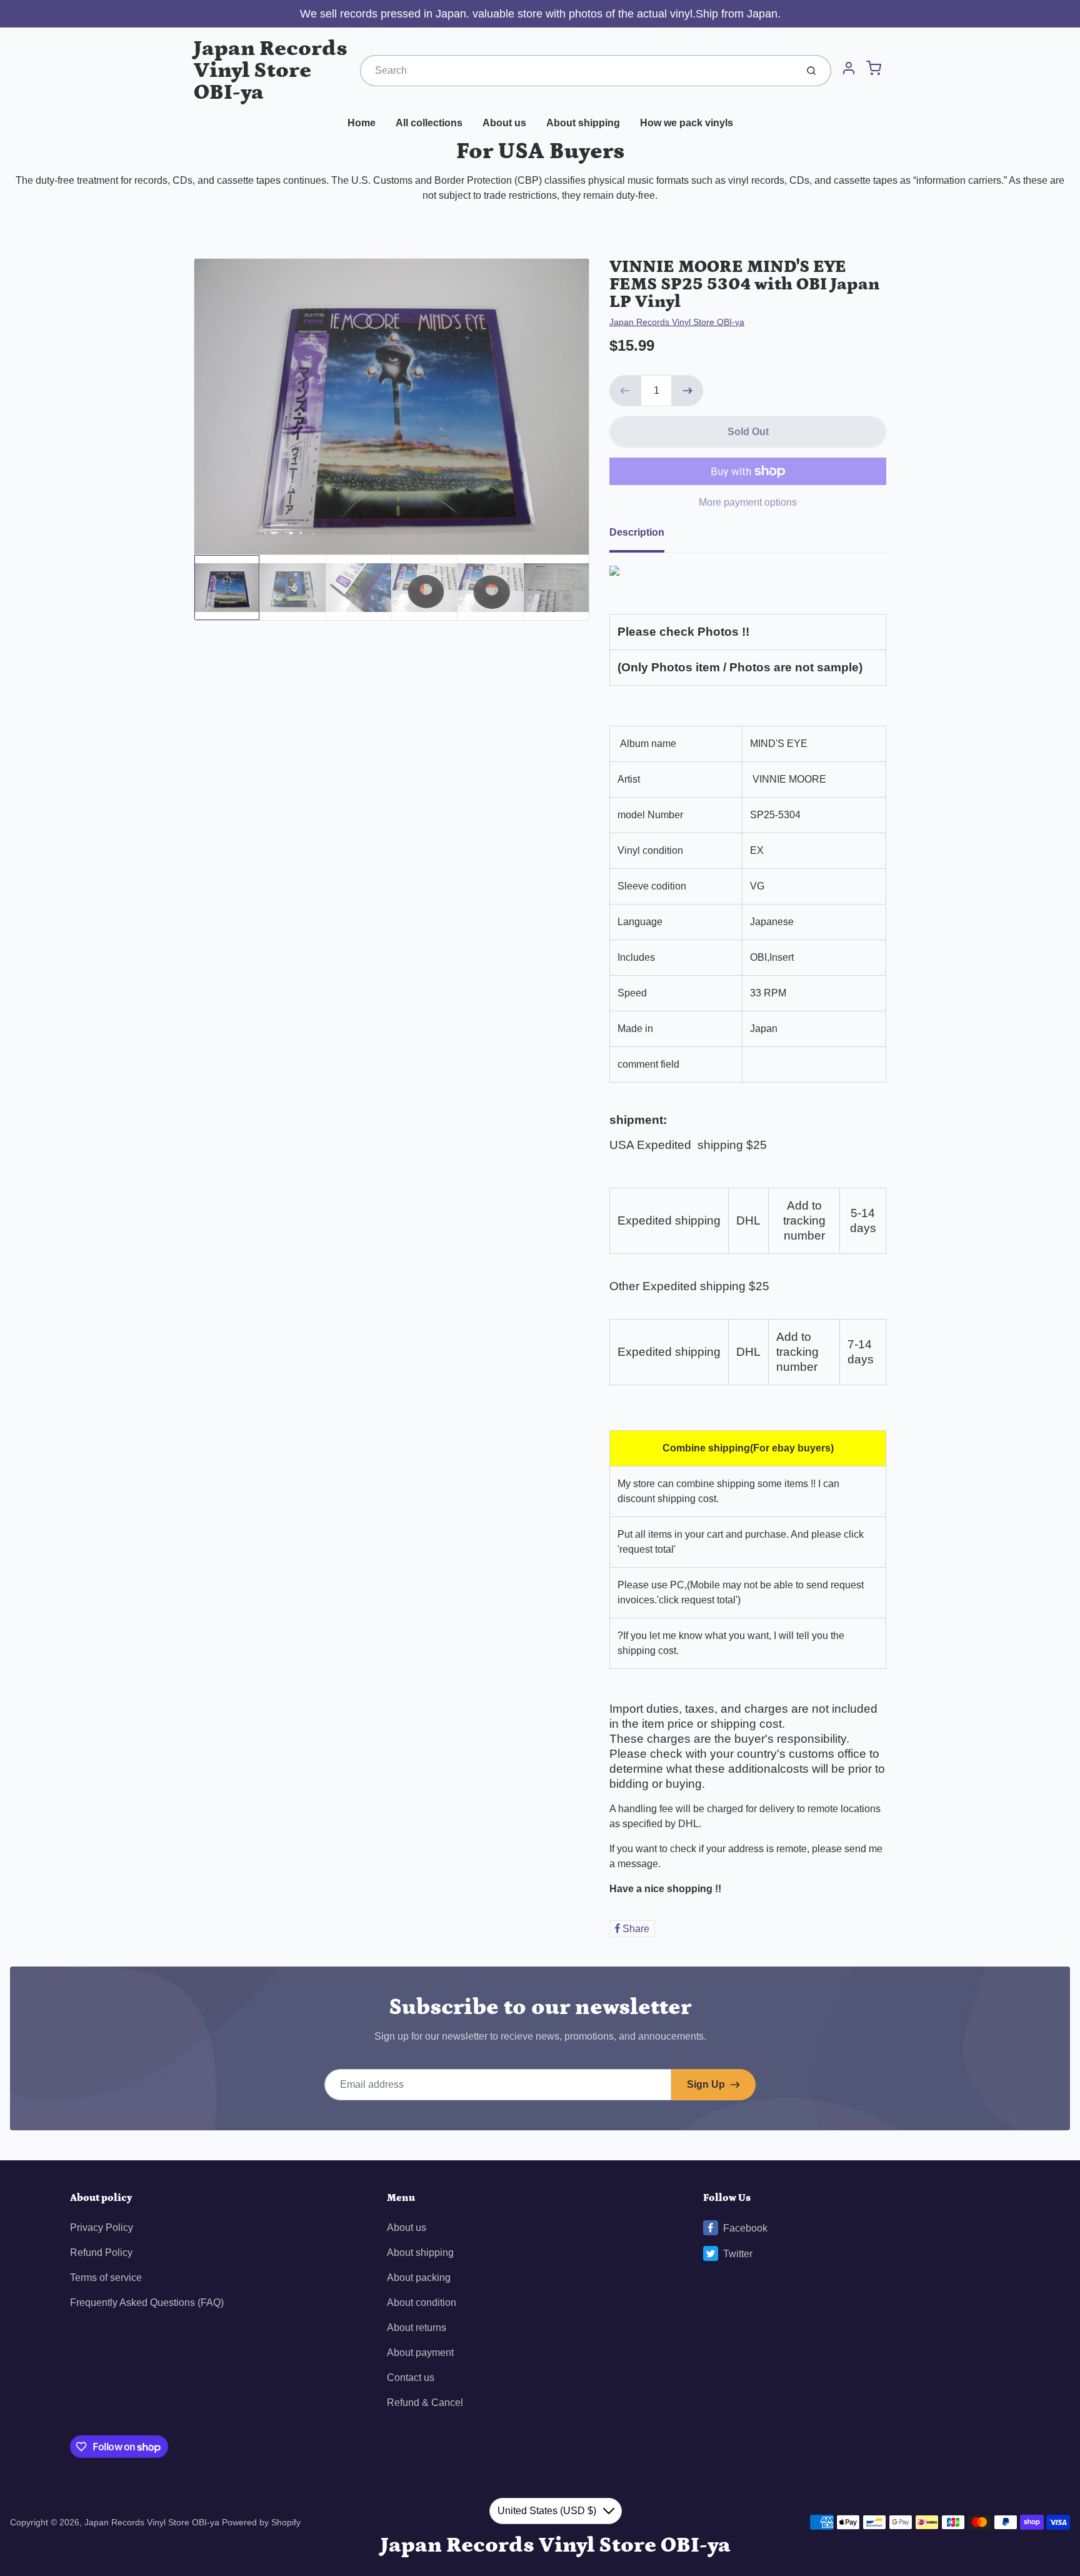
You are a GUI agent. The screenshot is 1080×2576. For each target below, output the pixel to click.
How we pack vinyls (687, 123)
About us (504, 123)
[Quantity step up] (687, 391)
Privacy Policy (102, 2228)
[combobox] (577, 71)
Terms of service (106, 2278)
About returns (417, 2328)
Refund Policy (101, 2253)
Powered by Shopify (261, 2522)
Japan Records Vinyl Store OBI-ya (271, 70)
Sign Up (706, 2084)
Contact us (411, 2378)
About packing (419, 2278)
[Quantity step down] (625, 391)
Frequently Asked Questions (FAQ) (147, 2303)
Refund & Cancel (425, 2403)
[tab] (644, 536)
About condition (422, 2303)
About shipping (583, 123)
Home (362, 123)
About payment (420, 2353)
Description (637, 532)
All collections (429, 123)
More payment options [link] (748, 502)
